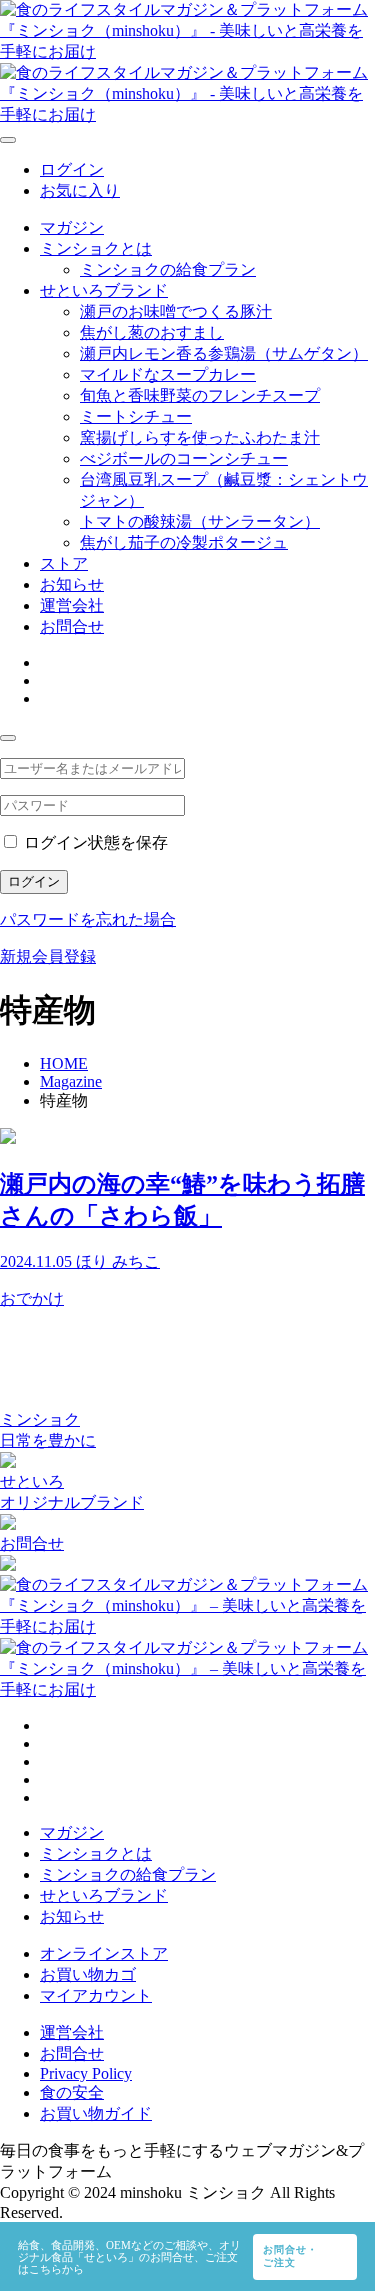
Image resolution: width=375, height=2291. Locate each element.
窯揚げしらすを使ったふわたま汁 (200, 437)
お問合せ (72, 626)
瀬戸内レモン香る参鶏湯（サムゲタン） (224, 353)
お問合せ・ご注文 (290, 2256)
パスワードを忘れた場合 (88, 919)
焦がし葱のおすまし (152, 332)
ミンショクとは (96, 248)
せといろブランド (104, 290)
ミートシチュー (136, 416)
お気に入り (80, 190)
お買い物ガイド (96, 2113)
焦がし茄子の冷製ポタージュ (184, 542)
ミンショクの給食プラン (168, 269)
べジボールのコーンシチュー (184, 458)
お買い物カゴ (88, 1974)
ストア (64, 563)
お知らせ (72, 584)
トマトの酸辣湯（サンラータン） (200, 521)
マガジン (72, 227)
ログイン (72, 169)
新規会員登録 (48, 956)
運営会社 (72, 605)
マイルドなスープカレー (168, 374)
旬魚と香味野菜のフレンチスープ (200, 395)
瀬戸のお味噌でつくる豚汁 (176, 311)
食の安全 (72, 2092)
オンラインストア (104, 1953)
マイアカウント (96, 1995)
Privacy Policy (86, 2073)
